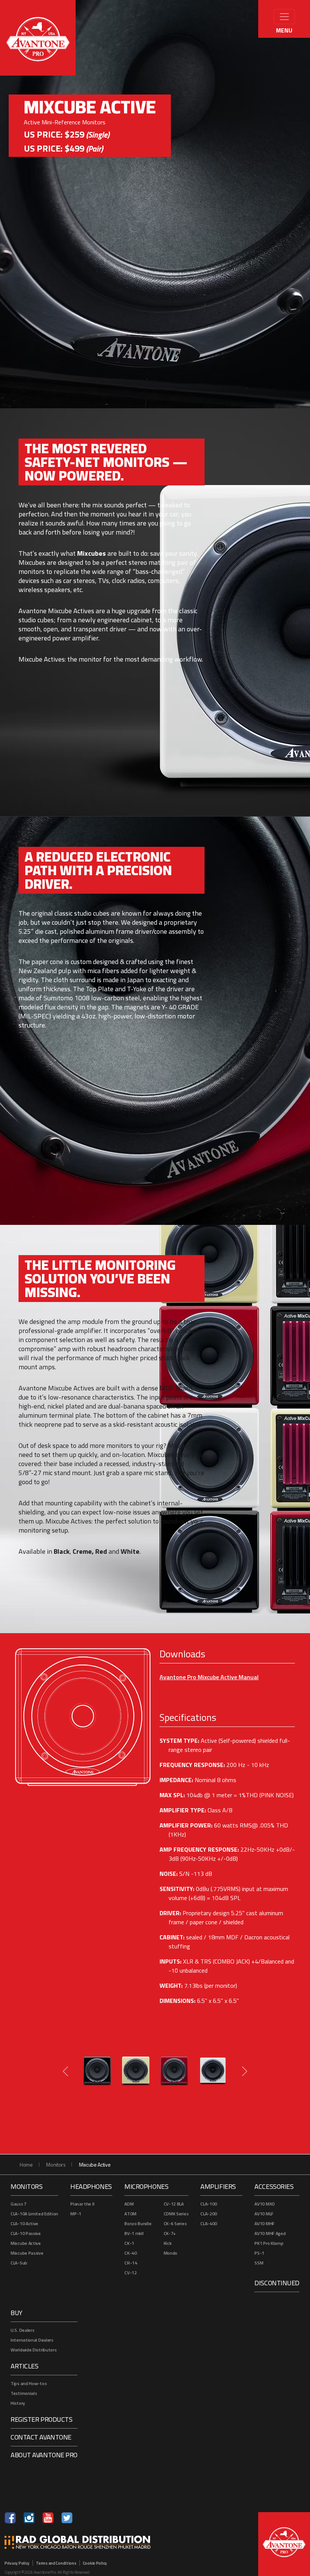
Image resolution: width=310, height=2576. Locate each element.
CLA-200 (209, 2214)
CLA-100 (209, 2204)
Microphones (146, 2186)
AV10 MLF (264, 2214)
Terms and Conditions (56, 2563)
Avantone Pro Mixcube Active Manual (209, 1677)
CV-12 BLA (174, 2204)
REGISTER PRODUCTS (41, 2419)
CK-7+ (170, 2233)
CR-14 (131, 2263)
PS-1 (259, 2253)
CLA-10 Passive (26, 2233)
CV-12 (131, 2273)
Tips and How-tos (29, 2383)
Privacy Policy (17, 2563)
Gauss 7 (19, 2204)
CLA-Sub (19, 2263)
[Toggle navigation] (284, 17)
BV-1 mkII (134, 2233)
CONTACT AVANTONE (41, 2437)
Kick (168, 2243)
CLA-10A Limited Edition (34, 2214)
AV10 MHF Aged (270, 2233)
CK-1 (129, 2243)
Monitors (56, 2164)
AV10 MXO (265, 2204)
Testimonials (24, 2393)
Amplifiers (218, 2186)
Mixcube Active (26, 2243)
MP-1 (76, 2214)
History (18, 2403)
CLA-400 (209, 2223)
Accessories (274, 2186)
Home (26, 2164)
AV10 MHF (264, 2223)
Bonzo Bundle (138, 2223)
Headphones (91, 2186)
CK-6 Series (175, 2223)
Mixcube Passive (27, 2253)
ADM (129, 2204)
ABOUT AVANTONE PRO (44, 2455)
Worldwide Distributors (33, 2350)
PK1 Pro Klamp (269, 2243)
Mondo (171, 2253)
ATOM (130, 2214)
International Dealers (32, 2340)
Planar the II (82, 2204)
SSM (259, 2263)
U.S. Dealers (22, 2330)
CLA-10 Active (24, 2223)
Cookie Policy (95, 2563)
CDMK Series (176, 2214)
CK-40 (131, 2253)
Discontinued (277, 2283)
